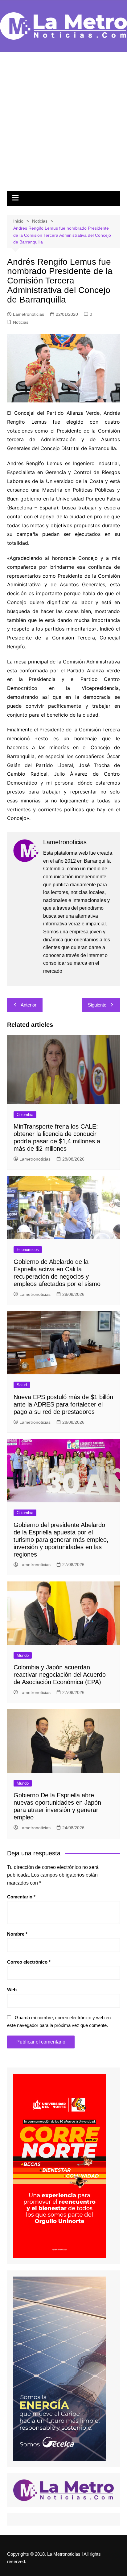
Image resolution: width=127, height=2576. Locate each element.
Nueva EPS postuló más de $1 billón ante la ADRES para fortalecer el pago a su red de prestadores (63, 1404)
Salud (22, 1385)
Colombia (25, 1115)
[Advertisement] (63, 125)
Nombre (17, 1934)
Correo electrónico (29, 1962)
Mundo (23, 1655)
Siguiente (97, 1005)
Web (12, 1990)
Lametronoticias (29, 314)
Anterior (29, 1005)
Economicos (28, 1250)
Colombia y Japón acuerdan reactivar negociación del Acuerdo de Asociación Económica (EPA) (60, 1675)
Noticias (21, 322)
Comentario (21, 1897)
